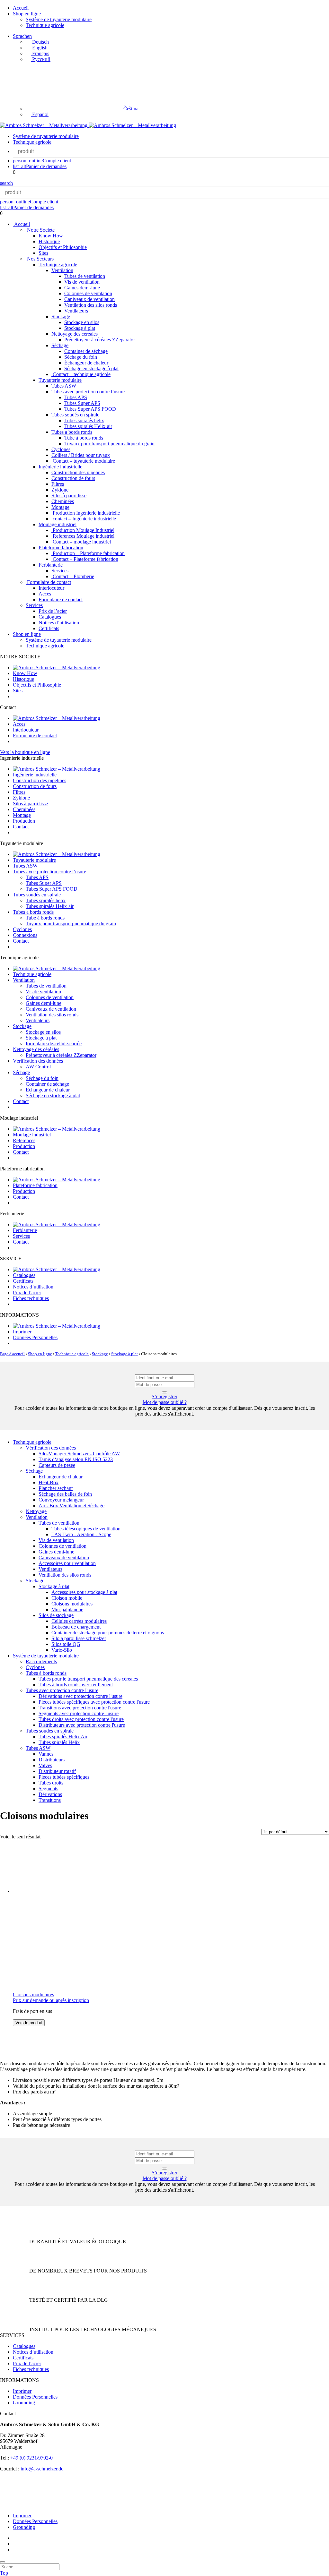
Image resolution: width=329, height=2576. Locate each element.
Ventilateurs (76, 311)
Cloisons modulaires (72, 1604)
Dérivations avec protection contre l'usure (80, 1696)
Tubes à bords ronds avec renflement (76, 1685)
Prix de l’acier (53, 611)
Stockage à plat (80, 328)
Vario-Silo (62, 1650)
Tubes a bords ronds (72, 432)
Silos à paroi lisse (69, 496)
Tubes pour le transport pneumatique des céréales (88, 1679)
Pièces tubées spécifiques (64, 1777)
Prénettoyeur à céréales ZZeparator (100, 340)
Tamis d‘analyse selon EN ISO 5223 (76, 1459)
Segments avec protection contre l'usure (79, 1713)
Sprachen (22, 36)
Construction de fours (73, 478)
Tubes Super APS (82, 403)
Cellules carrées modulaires (79, 1621)
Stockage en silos (82, 322)
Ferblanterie (51, 565)
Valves (45, 1765)
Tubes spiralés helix (84, 420)
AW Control (38, 1067)
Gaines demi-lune (82, 288)
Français (40, 53)
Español (40, 114)
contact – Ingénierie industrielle (84, 519)
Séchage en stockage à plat (91, 368)
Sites (43, 253)
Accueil (21, 8)
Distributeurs (52, 1760)
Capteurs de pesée (57, 1465)
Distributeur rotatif (57, 1771)
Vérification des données (38, 1061)
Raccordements (41, 1661)
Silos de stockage (56, 1615)
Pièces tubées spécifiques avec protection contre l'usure (94, 1702)
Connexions (25, 935)
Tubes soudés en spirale (75, 415)
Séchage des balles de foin (65, 1494)
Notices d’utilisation (59, 623)
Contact (21, 827)
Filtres (58, 484)
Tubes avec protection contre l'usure (62, 1690)
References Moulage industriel (83, 536)
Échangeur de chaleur (86, 363)
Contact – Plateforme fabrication (85, 559)
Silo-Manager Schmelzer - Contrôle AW (79, 1454)
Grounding (24, 2403)
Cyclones (61, 449)
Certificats (49, 628)
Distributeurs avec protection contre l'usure (82, 1725)
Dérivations (50, 1794)
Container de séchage (86, 351)
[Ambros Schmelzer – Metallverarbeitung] (44, 125)
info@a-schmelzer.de (42, 2469)
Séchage (60, 345)
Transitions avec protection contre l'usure (80, 1708)
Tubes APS (76, 397)
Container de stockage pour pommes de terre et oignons (108, 1633)
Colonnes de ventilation (88, 293)
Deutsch (40, 42)
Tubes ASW (64, 386)
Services (60, 571)
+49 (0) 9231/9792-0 (31, 2458)
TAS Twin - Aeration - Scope (81, 1534)
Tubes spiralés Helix (59, 1742)
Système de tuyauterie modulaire (59, 19)
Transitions (50, 1800)
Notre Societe (40, 230)
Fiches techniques (31, 1298)
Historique (49, 241)
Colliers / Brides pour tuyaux (81, 455)
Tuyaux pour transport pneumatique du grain (109, 444)
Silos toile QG (66, 1644)
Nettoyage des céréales (75, 334)
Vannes (46, 1754)
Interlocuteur (51, 588)
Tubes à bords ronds (46, 1673)
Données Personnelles (35, 1337)
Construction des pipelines (78, 472)
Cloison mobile (67, 1598)
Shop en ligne (27, 14)
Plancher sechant (56, 1488)
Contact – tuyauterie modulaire (83, 461)
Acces (45, 594)
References (24, 1140)
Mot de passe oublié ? (165, 1402)
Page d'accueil (12, 1354)
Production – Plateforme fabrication (88, 553)
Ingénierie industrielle (60, 467)
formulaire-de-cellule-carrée (54, 1044)
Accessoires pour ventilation (67, 1563)
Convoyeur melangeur (61, 1500)
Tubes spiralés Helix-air (88, 426)
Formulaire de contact (48, 582)
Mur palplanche (67, 1609)
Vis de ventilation (82, 282)
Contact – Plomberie (73, 576)
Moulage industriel (58, 524)
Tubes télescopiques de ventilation (86, 1529)
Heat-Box (49, 1482)
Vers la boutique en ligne (25, 752)
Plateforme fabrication (61, 548)
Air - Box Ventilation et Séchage (71, 1506)
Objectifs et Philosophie (63, 247)
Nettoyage (36, 1511)
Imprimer (22, 1332)
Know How (51, 236)
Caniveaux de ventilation (89, 299)
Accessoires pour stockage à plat (84, 1592)
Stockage (61, 317)
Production (24, 821)
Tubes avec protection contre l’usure (88, 392)
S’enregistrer (164, 1396)
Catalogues (50, 617)
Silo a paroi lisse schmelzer (79, 1638)
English (39, 48)
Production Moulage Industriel (83, 530)
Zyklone (60, 490)
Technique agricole (45, 25)
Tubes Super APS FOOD (90, 409)
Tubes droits (51, 1783)
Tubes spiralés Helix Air (63, 1737)
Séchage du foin (81, 357)
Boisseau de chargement (76, 1627)
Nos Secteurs (40, 259)
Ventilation (62, 270)
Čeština (130, 109)
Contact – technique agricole (81, 374)
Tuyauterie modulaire (60, 380)
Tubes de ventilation (85, 276)
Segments (48, 1789)
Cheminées (63, 501)
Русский (41, 59)
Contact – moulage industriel (81, 542)
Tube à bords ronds (84, 438)
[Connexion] (164, 1392)
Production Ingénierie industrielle (86, 513)
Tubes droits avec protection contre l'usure (81, 1719)
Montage (60, 507)
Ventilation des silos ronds (91, 305)
